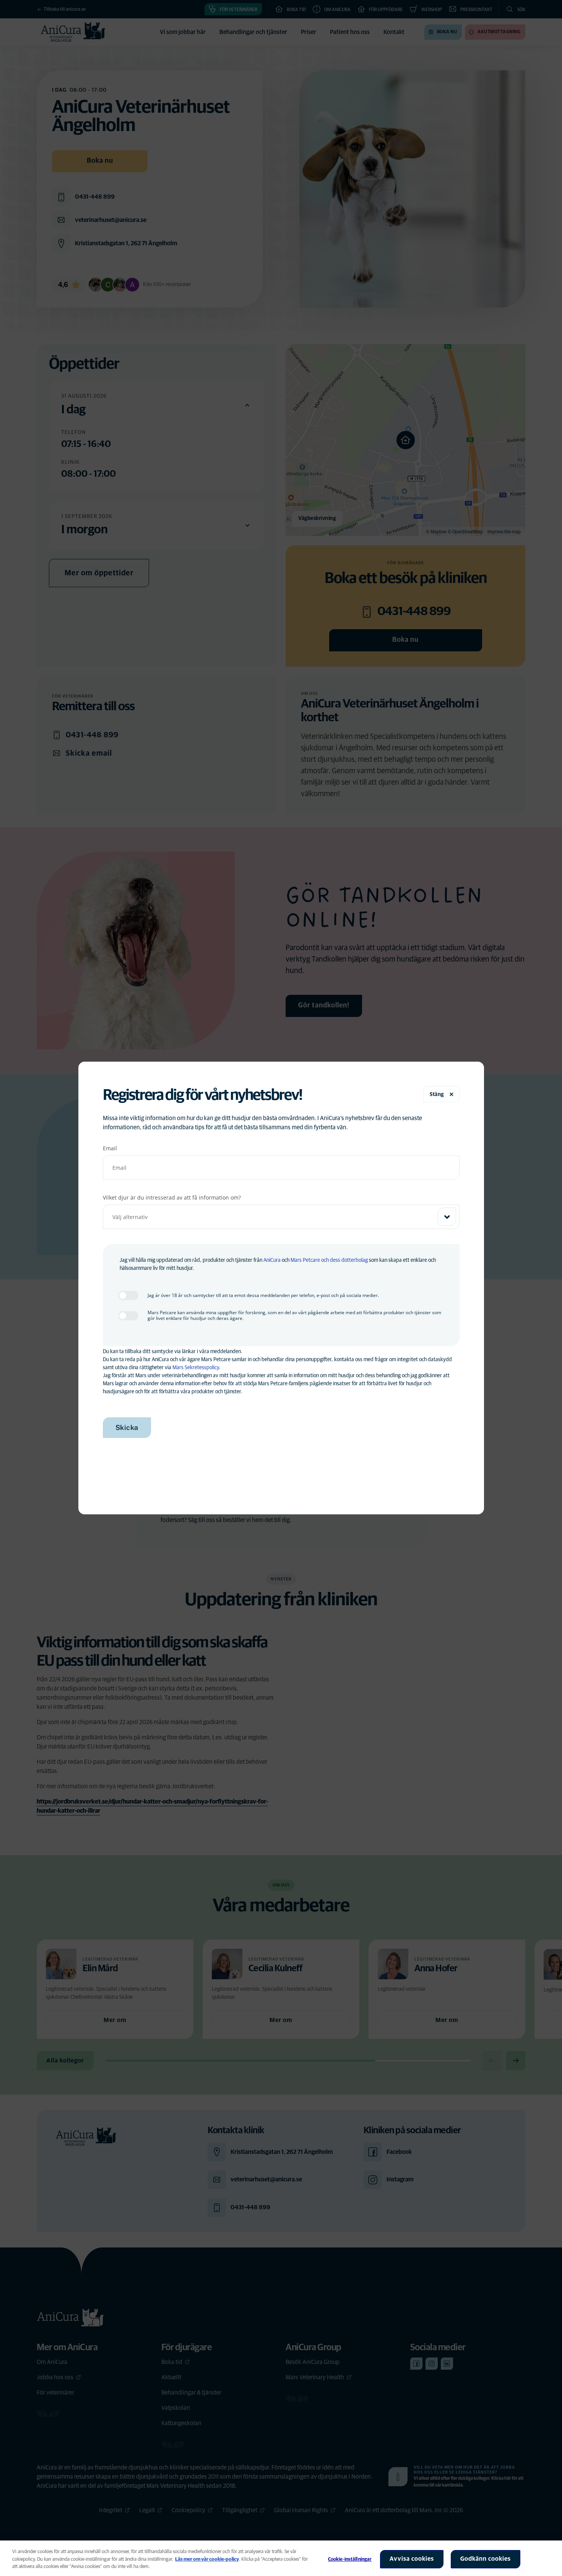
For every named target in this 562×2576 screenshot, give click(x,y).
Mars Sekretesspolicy (196, 1368)
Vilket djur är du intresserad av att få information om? (172, 1197)
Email (110, 1148)
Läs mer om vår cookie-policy (207, 2559)
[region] (281, 2558)
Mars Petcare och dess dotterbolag (329, 1260)
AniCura (272, 1260)
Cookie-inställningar (350, 2559)
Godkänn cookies (486, 2559)
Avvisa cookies (412, 2559)
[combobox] (281, 1217)
